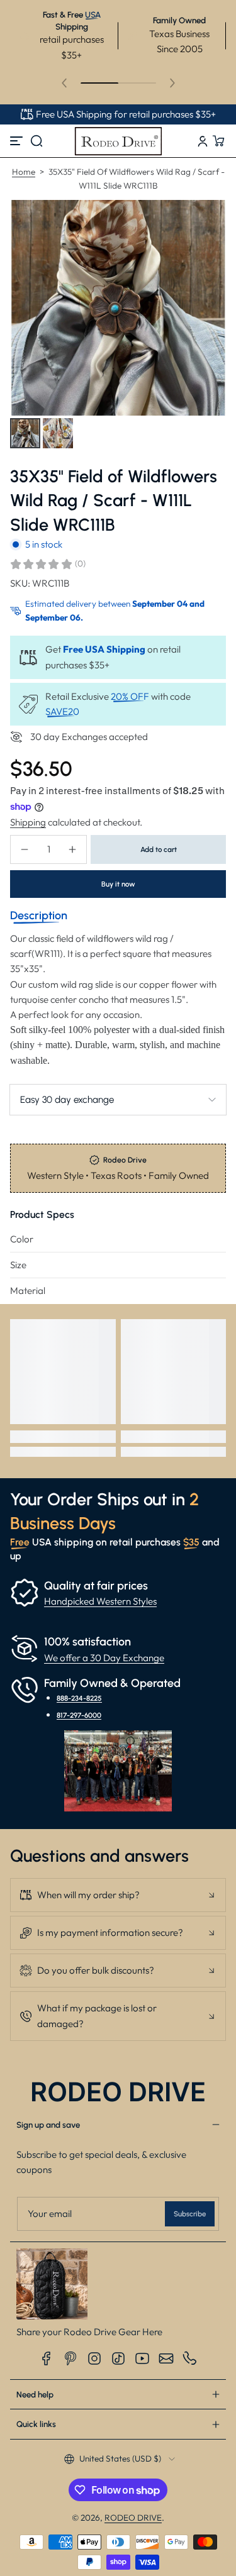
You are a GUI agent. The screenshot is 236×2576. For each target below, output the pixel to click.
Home (24, 172)
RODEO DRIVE (133, 2518)
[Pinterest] (70, 2358)
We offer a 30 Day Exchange (104, 1658)
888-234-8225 (79, 1698)
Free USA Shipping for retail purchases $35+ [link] (126, 114)
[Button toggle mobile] (18, 141)
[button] (37, 141)
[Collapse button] (118, 1895)
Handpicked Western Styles (100, 1601)
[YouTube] (142, 2358)
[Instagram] (94, 2358)
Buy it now (118, 884)
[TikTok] (118, 2358)
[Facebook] (47, 2358)
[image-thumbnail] (25, 433)
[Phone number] (190, 2358)
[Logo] (118, 141)
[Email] (166, 2358)
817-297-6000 (79, 1715)
